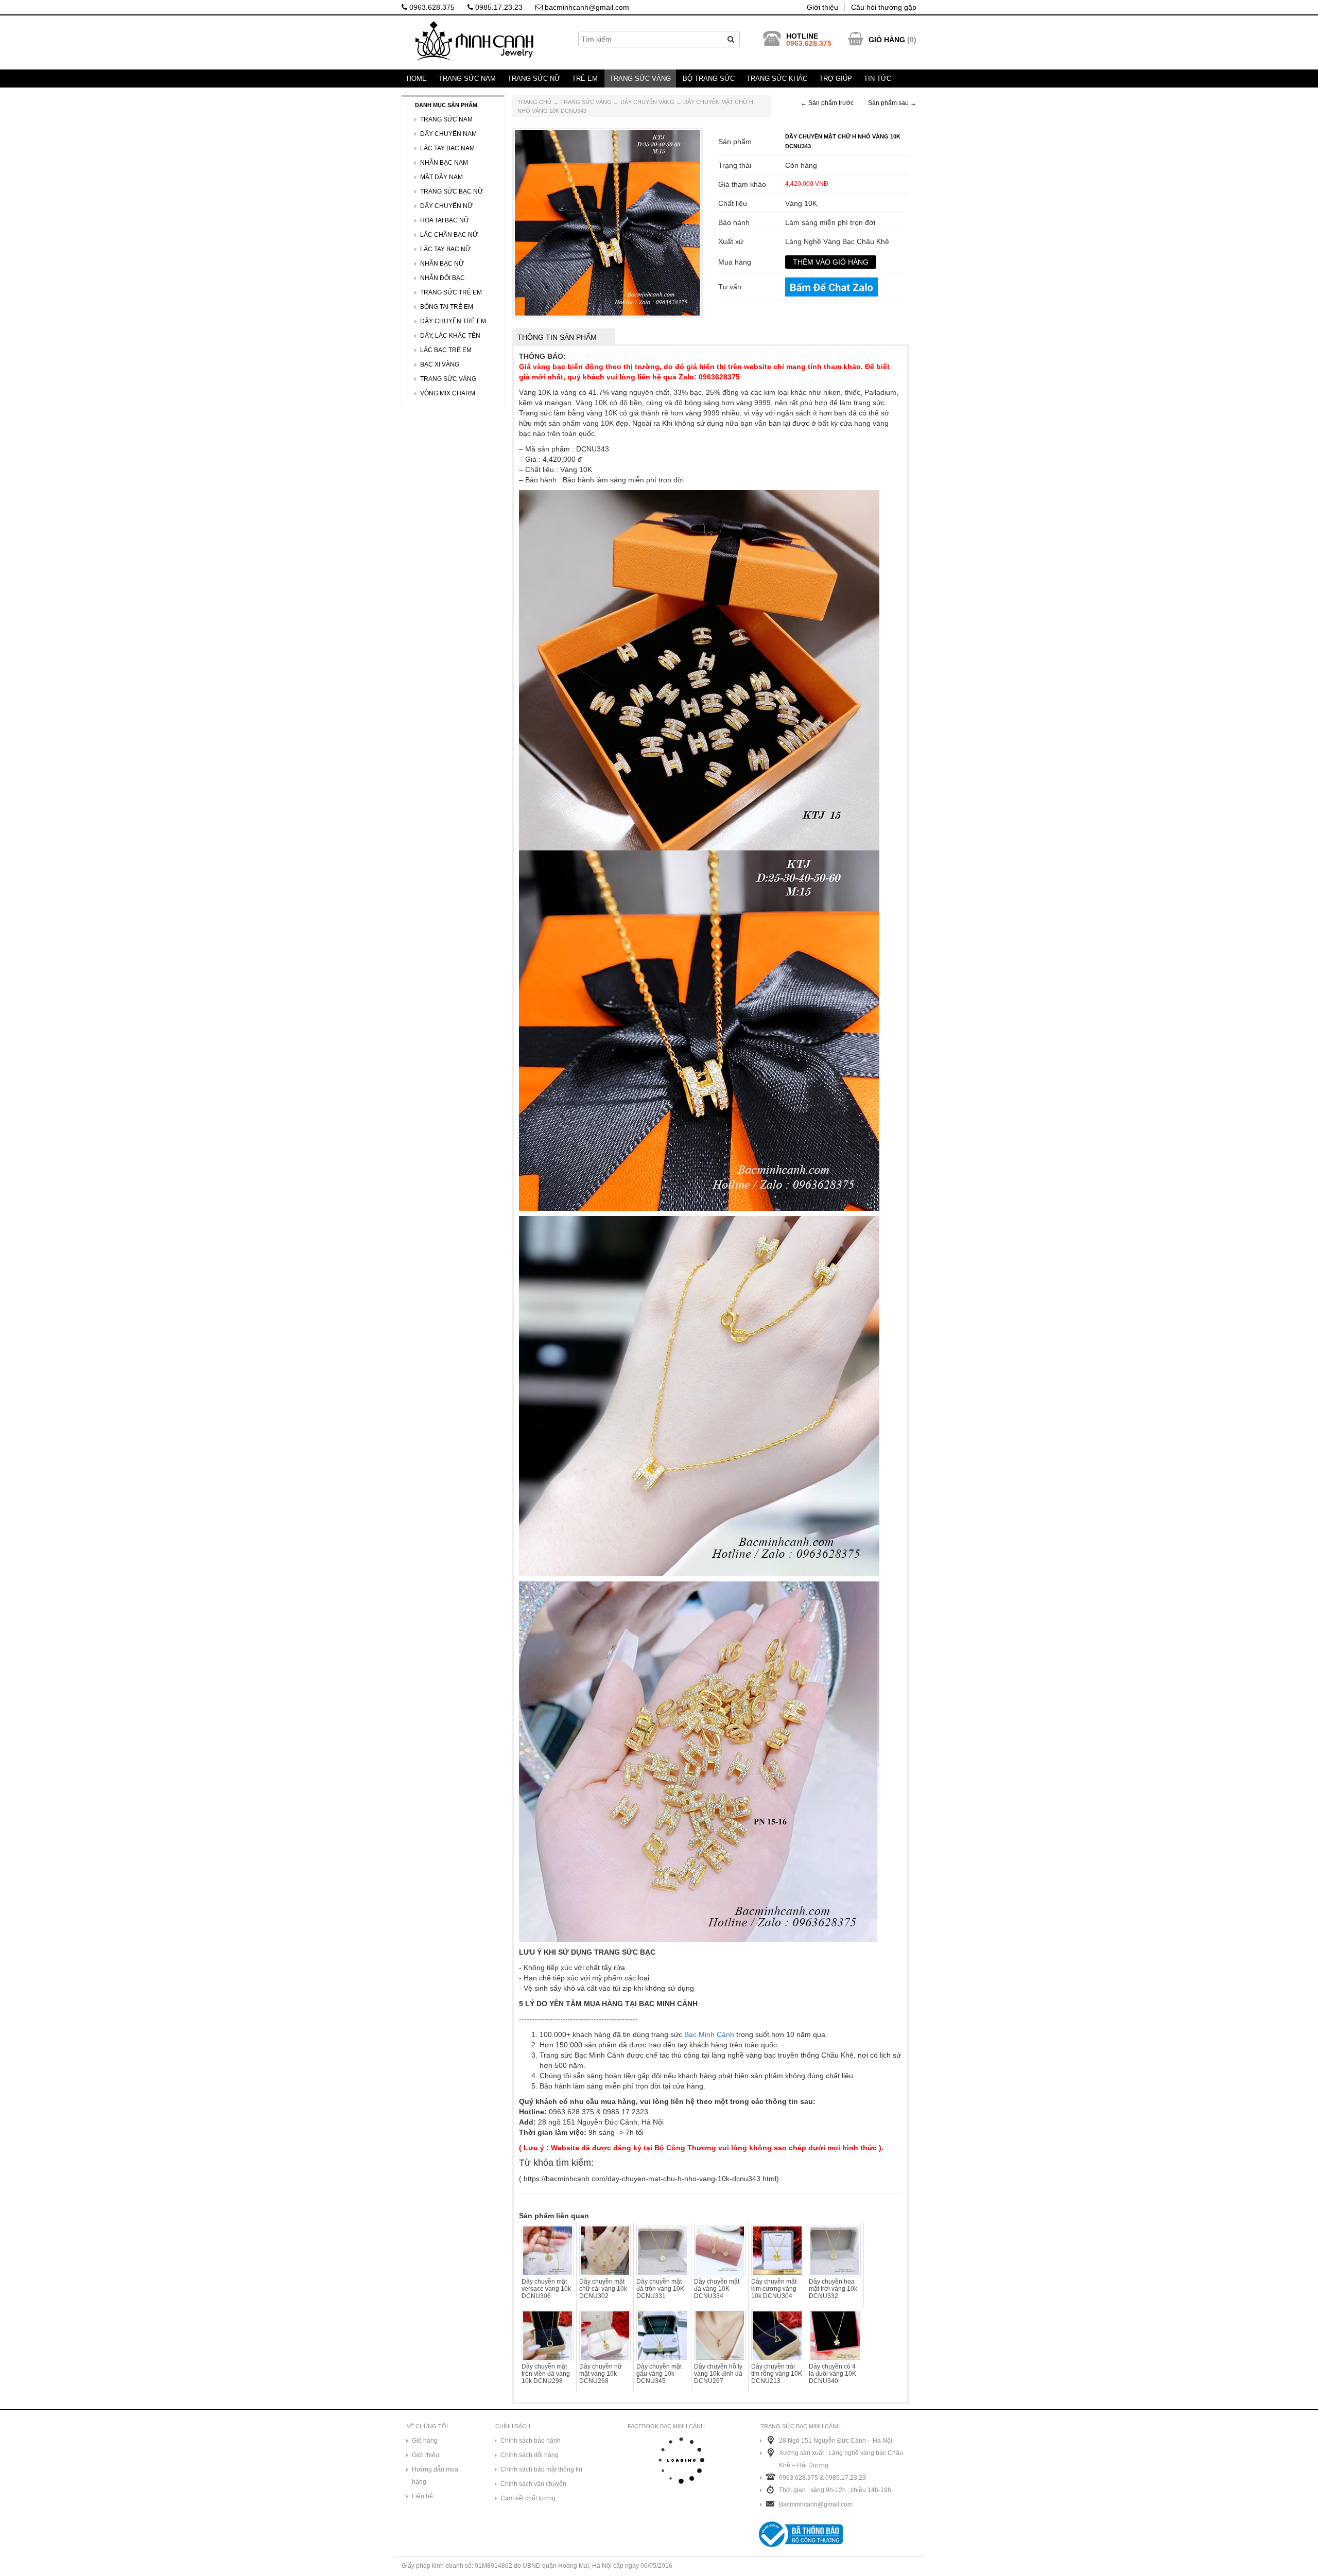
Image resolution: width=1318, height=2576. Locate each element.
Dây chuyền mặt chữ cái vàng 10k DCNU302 (603, 2289)
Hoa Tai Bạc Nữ (445, 220)
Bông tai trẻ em (447, 307)
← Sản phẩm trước (827, 103)
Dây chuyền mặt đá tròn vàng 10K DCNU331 (660, 2289)
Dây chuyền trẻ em (453, 321)
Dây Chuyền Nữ (446, 206)
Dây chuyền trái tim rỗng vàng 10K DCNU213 (777, 2374)
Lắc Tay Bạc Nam (447, 148)
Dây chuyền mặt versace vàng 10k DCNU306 (546, 2289)
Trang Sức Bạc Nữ (452, 192)
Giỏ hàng (425, 2441)
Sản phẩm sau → (892, 103)
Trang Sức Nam (467, 79)
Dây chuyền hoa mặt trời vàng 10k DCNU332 (833, 2289)
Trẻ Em (585, 79)
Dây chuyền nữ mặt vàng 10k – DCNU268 (601, 2374)
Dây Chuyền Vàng (647, 102)
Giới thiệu (822, 7)
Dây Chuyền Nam (448, 134)
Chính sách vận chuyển (533, 2484)
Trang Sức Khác (777, 79)
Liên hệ (422, 2496)
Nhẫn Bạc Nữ (442, 264)
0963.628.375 (431, 7)
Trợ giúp (836, 79)
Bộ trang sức (709, 79)
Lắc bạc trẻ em (446, 350)
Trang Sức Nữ (534, 79)
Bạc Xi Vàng (440, 364)
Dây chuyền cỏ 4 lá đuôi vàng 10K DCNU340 (833, 2374)
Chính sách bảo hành (531, 2441)
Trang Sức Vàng (640, 79)
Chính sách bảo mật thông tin (541, 2469)
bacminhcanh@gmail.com (586, 7)
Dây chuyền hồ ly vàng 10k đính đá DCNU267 (718, 2374)
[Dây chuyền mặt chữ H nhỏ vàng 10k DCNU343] (608, 222)
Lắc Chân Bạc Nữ (449, 235)
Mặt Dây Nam (441, 177)
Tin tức (878, 79)
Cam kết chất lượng (528, 2498)
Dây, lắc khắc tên (450, 336)
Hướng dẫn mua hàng (435, 2476)
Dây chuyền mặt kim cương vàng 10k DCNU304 (774, 2289)
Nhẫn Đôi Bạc (443, 278)
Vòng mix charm (448, 393)
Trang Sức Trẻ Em (451, 292)
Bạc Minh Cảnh (709, 2034)
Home (417, 79)
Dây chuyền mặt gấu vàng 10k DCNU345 (659, 2374)
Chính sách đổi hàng (530, 2455)
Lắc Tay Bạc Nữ (445, 249)
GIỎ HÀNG (887, 40)
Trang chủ (534, 102)
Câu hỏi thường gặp (884, 7)
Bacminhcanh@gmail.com (816, 2504)
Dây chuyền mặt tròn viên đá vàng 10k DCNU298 (546, 2374)
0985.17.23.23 (498, 7)
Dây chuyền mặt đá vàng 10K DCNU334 (717, 2289)
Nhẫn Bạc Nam (444, 163)
